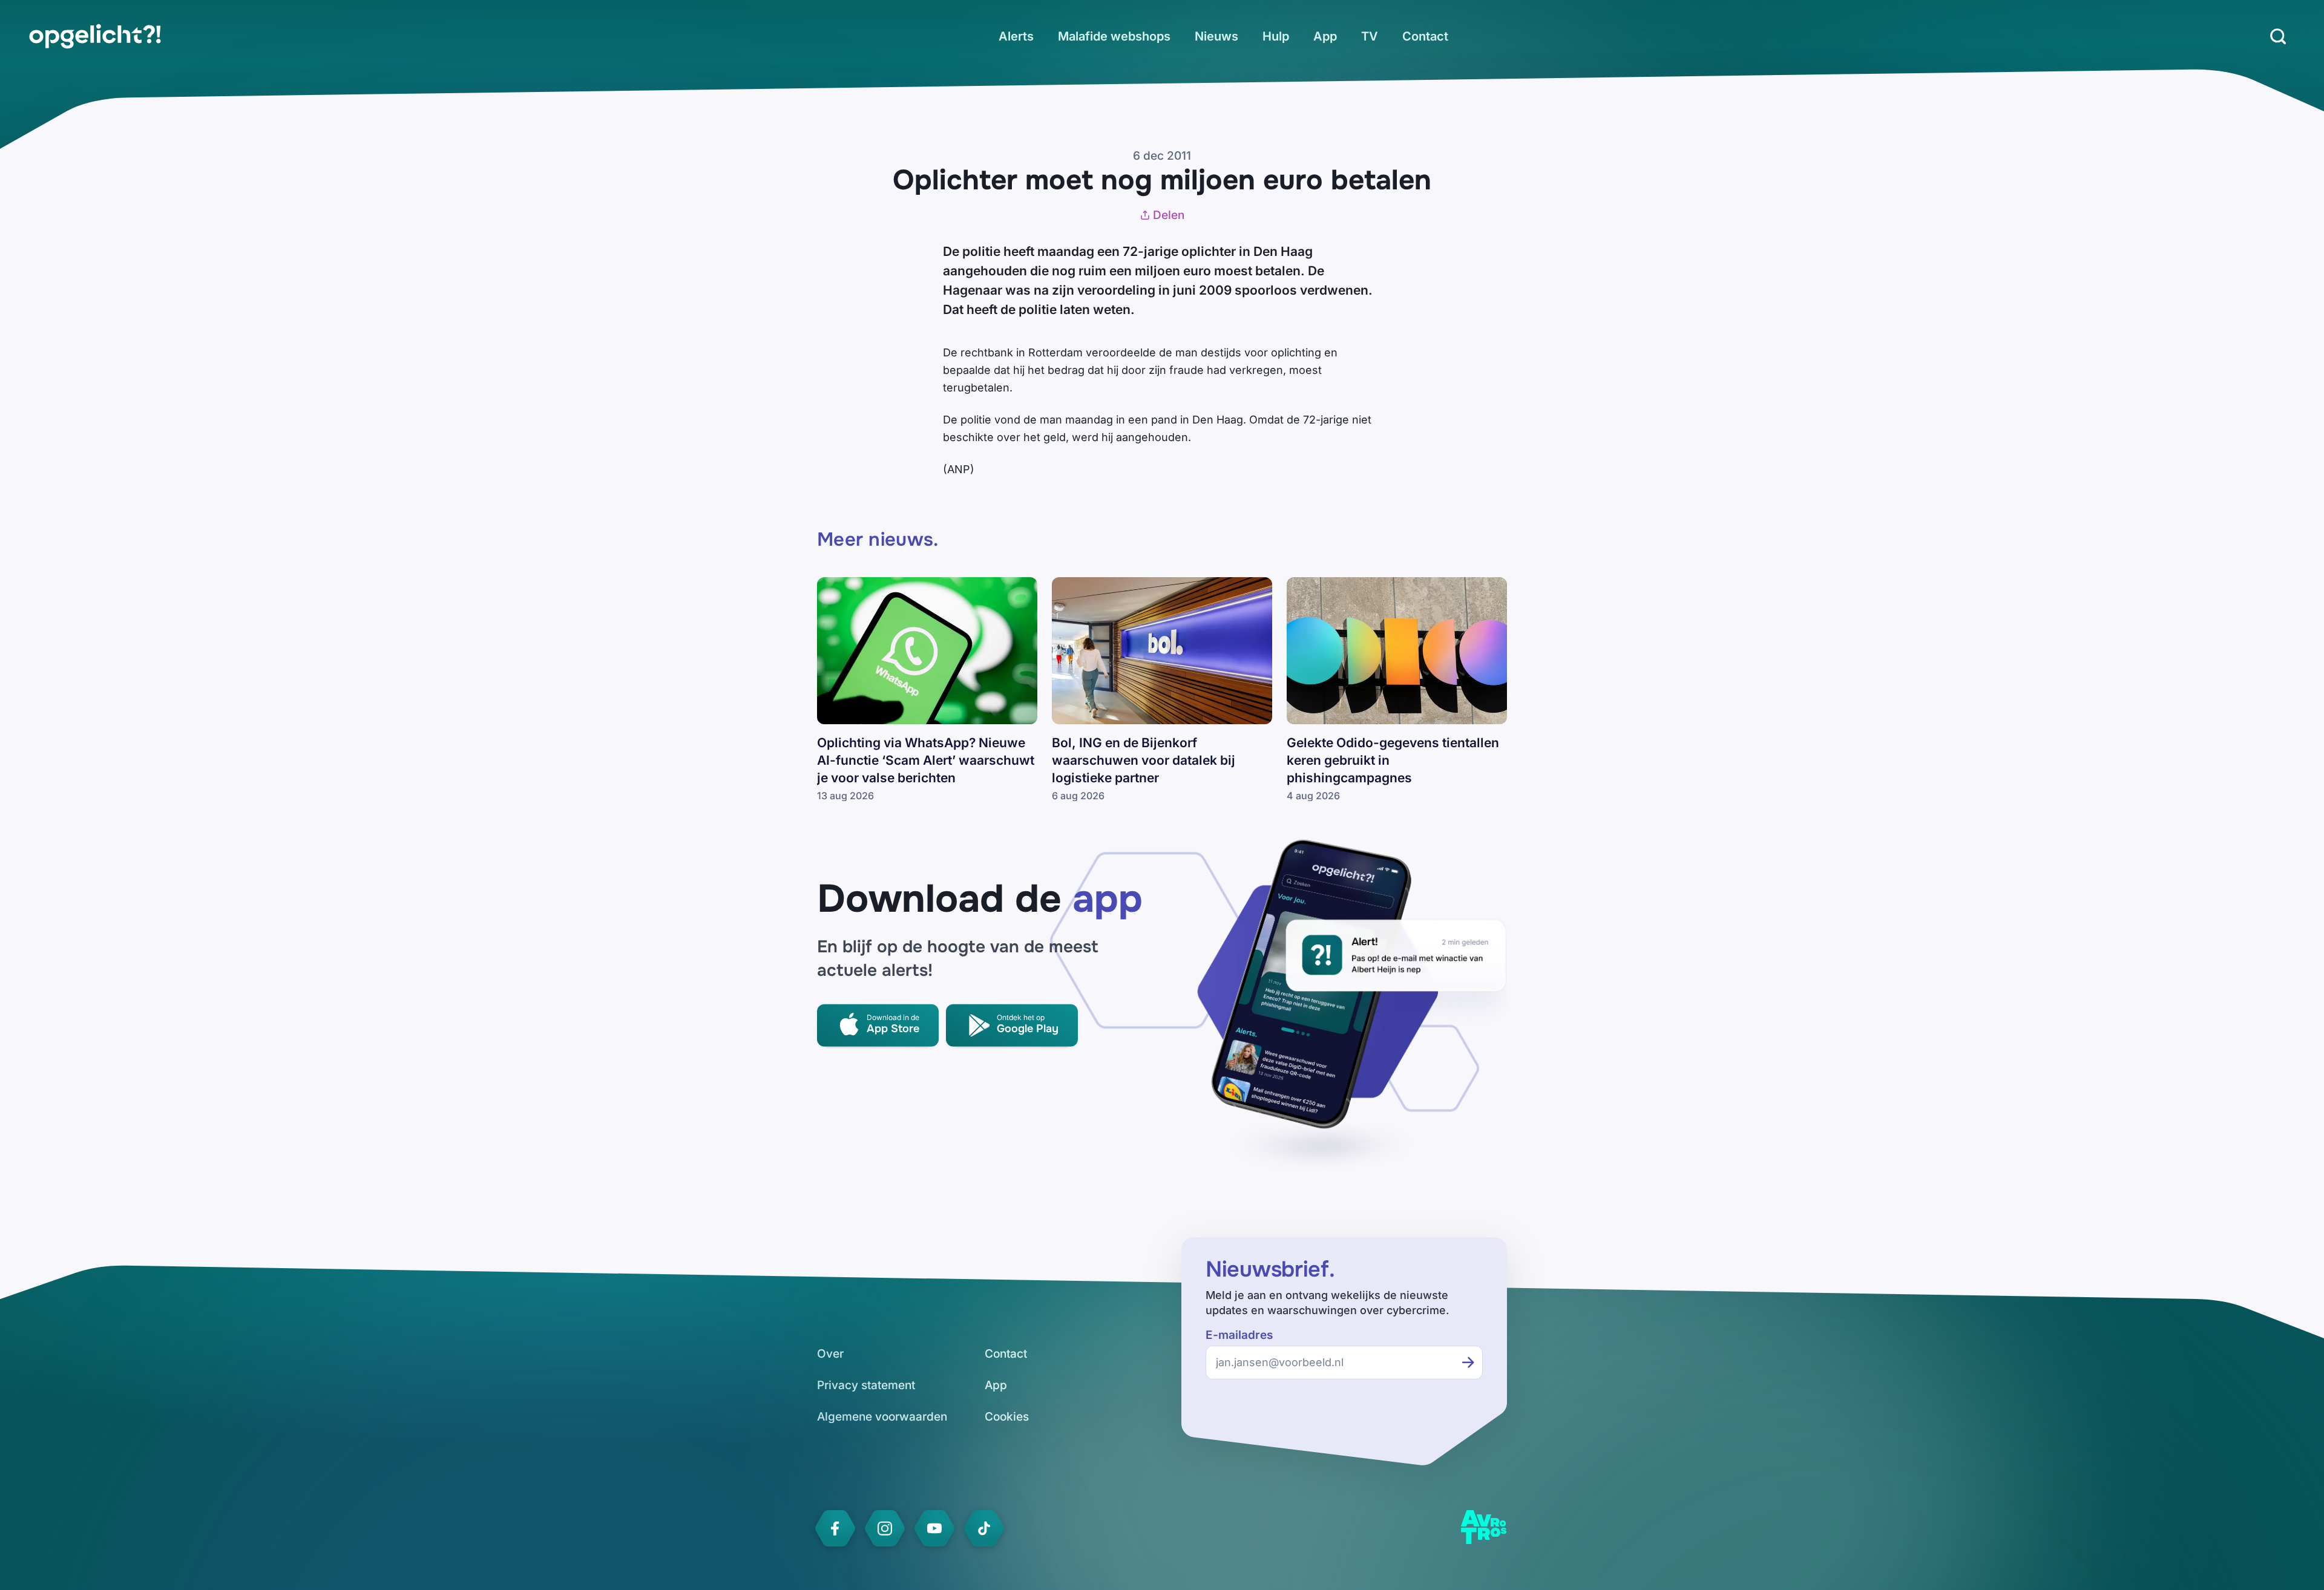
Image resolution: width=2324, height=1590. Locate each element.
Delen (1169, 215)
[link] (95, 36)
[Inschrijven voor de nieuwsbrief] (1468, 1363)
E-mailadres (1239, 1335)
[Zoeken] (2278, 36)
